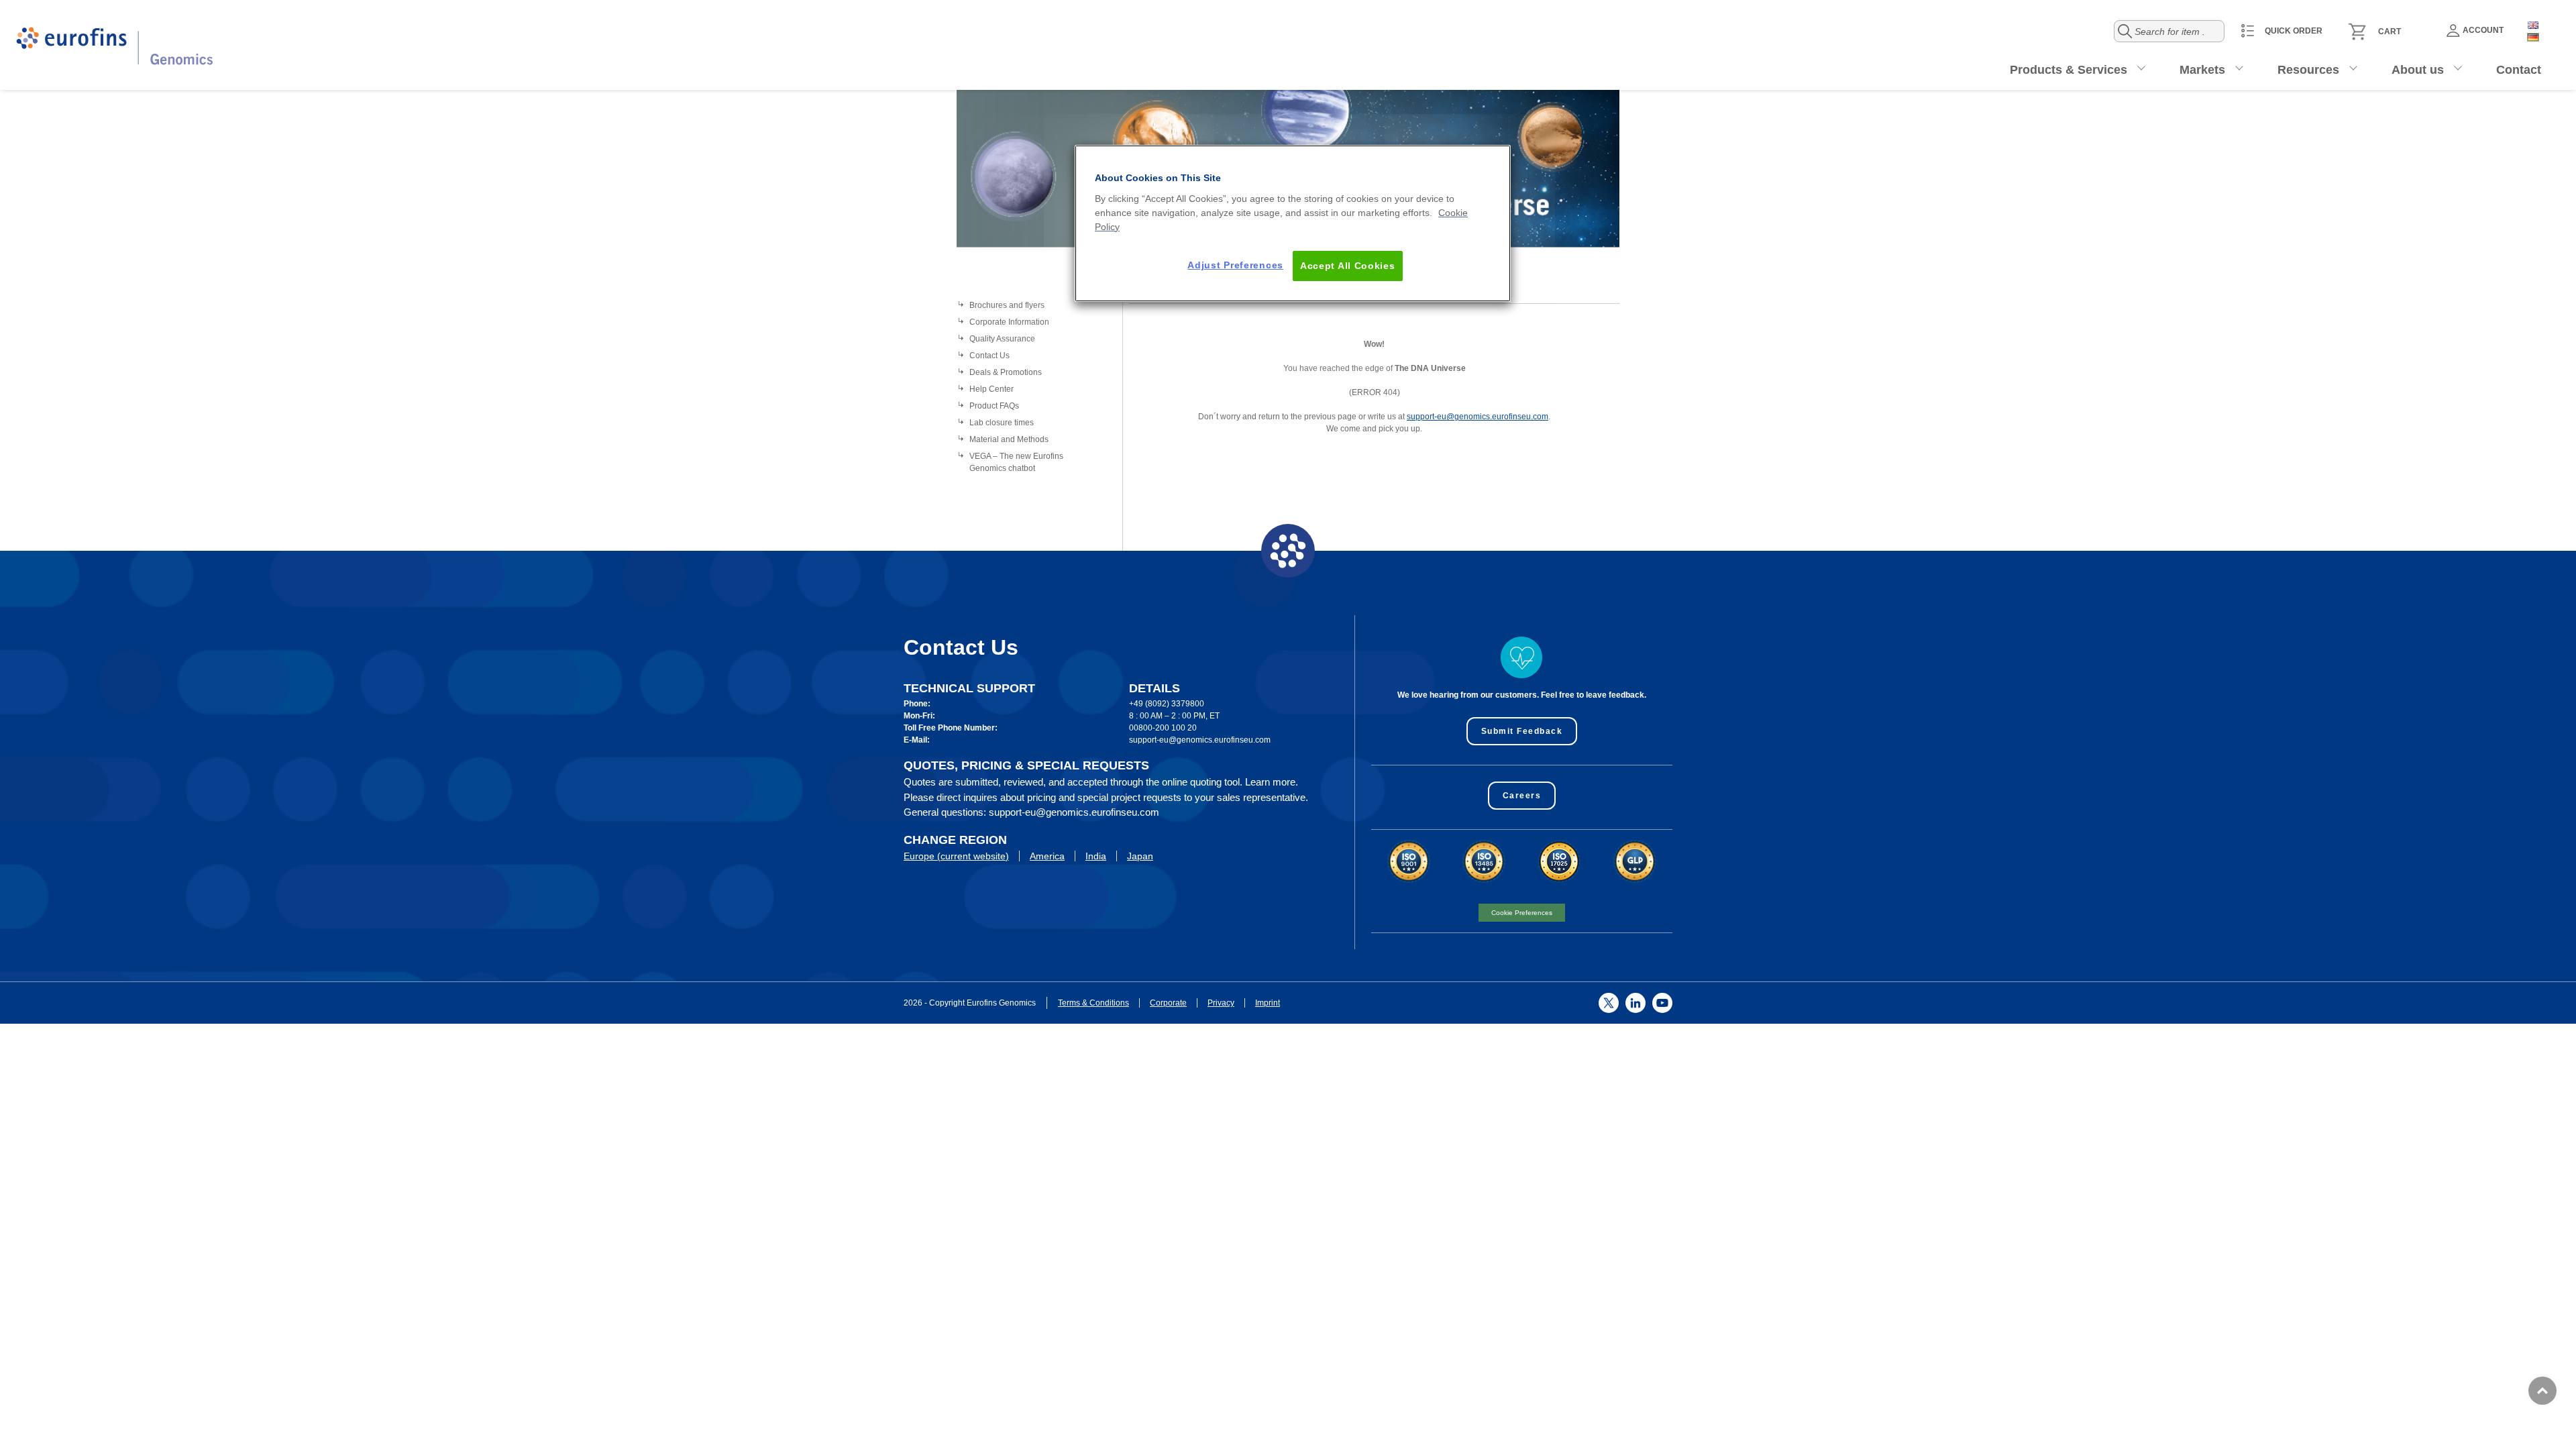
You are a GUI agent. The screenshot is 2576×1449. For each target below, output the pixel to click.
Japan (1140, 856)
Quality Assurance (1002, 339)
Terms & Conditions (1093, 1003)
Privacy (1221, 1003)
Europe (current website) (956, 856)
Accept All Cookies (1348, 266)
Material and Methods (1009, 439)
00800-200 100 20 (1163, 728)
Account (2483, 30)
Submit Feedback (1522, 731)
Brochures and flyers (1007, 305)
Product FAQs (994, 406)
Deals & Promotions (1006, 372)
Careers (1522, 796)
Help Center (991, 389)
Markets (2202, 70)
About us (2418, 70)
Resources (2308, 70)
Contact (2519, 70)
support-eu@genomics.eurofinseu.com (1478, 417)
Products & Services (2069, 70)
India (1096, 856)
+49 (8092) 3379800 (1167, 704)
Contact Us (989, 356)
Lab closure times (1002, 423)
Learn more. (1272, 782)
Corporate (1168, 1003)
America (1047, 856)
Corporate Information (1009, 322)
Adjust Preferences (1235, 265)
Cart (2390, 32)
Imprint (1268, 1003)
